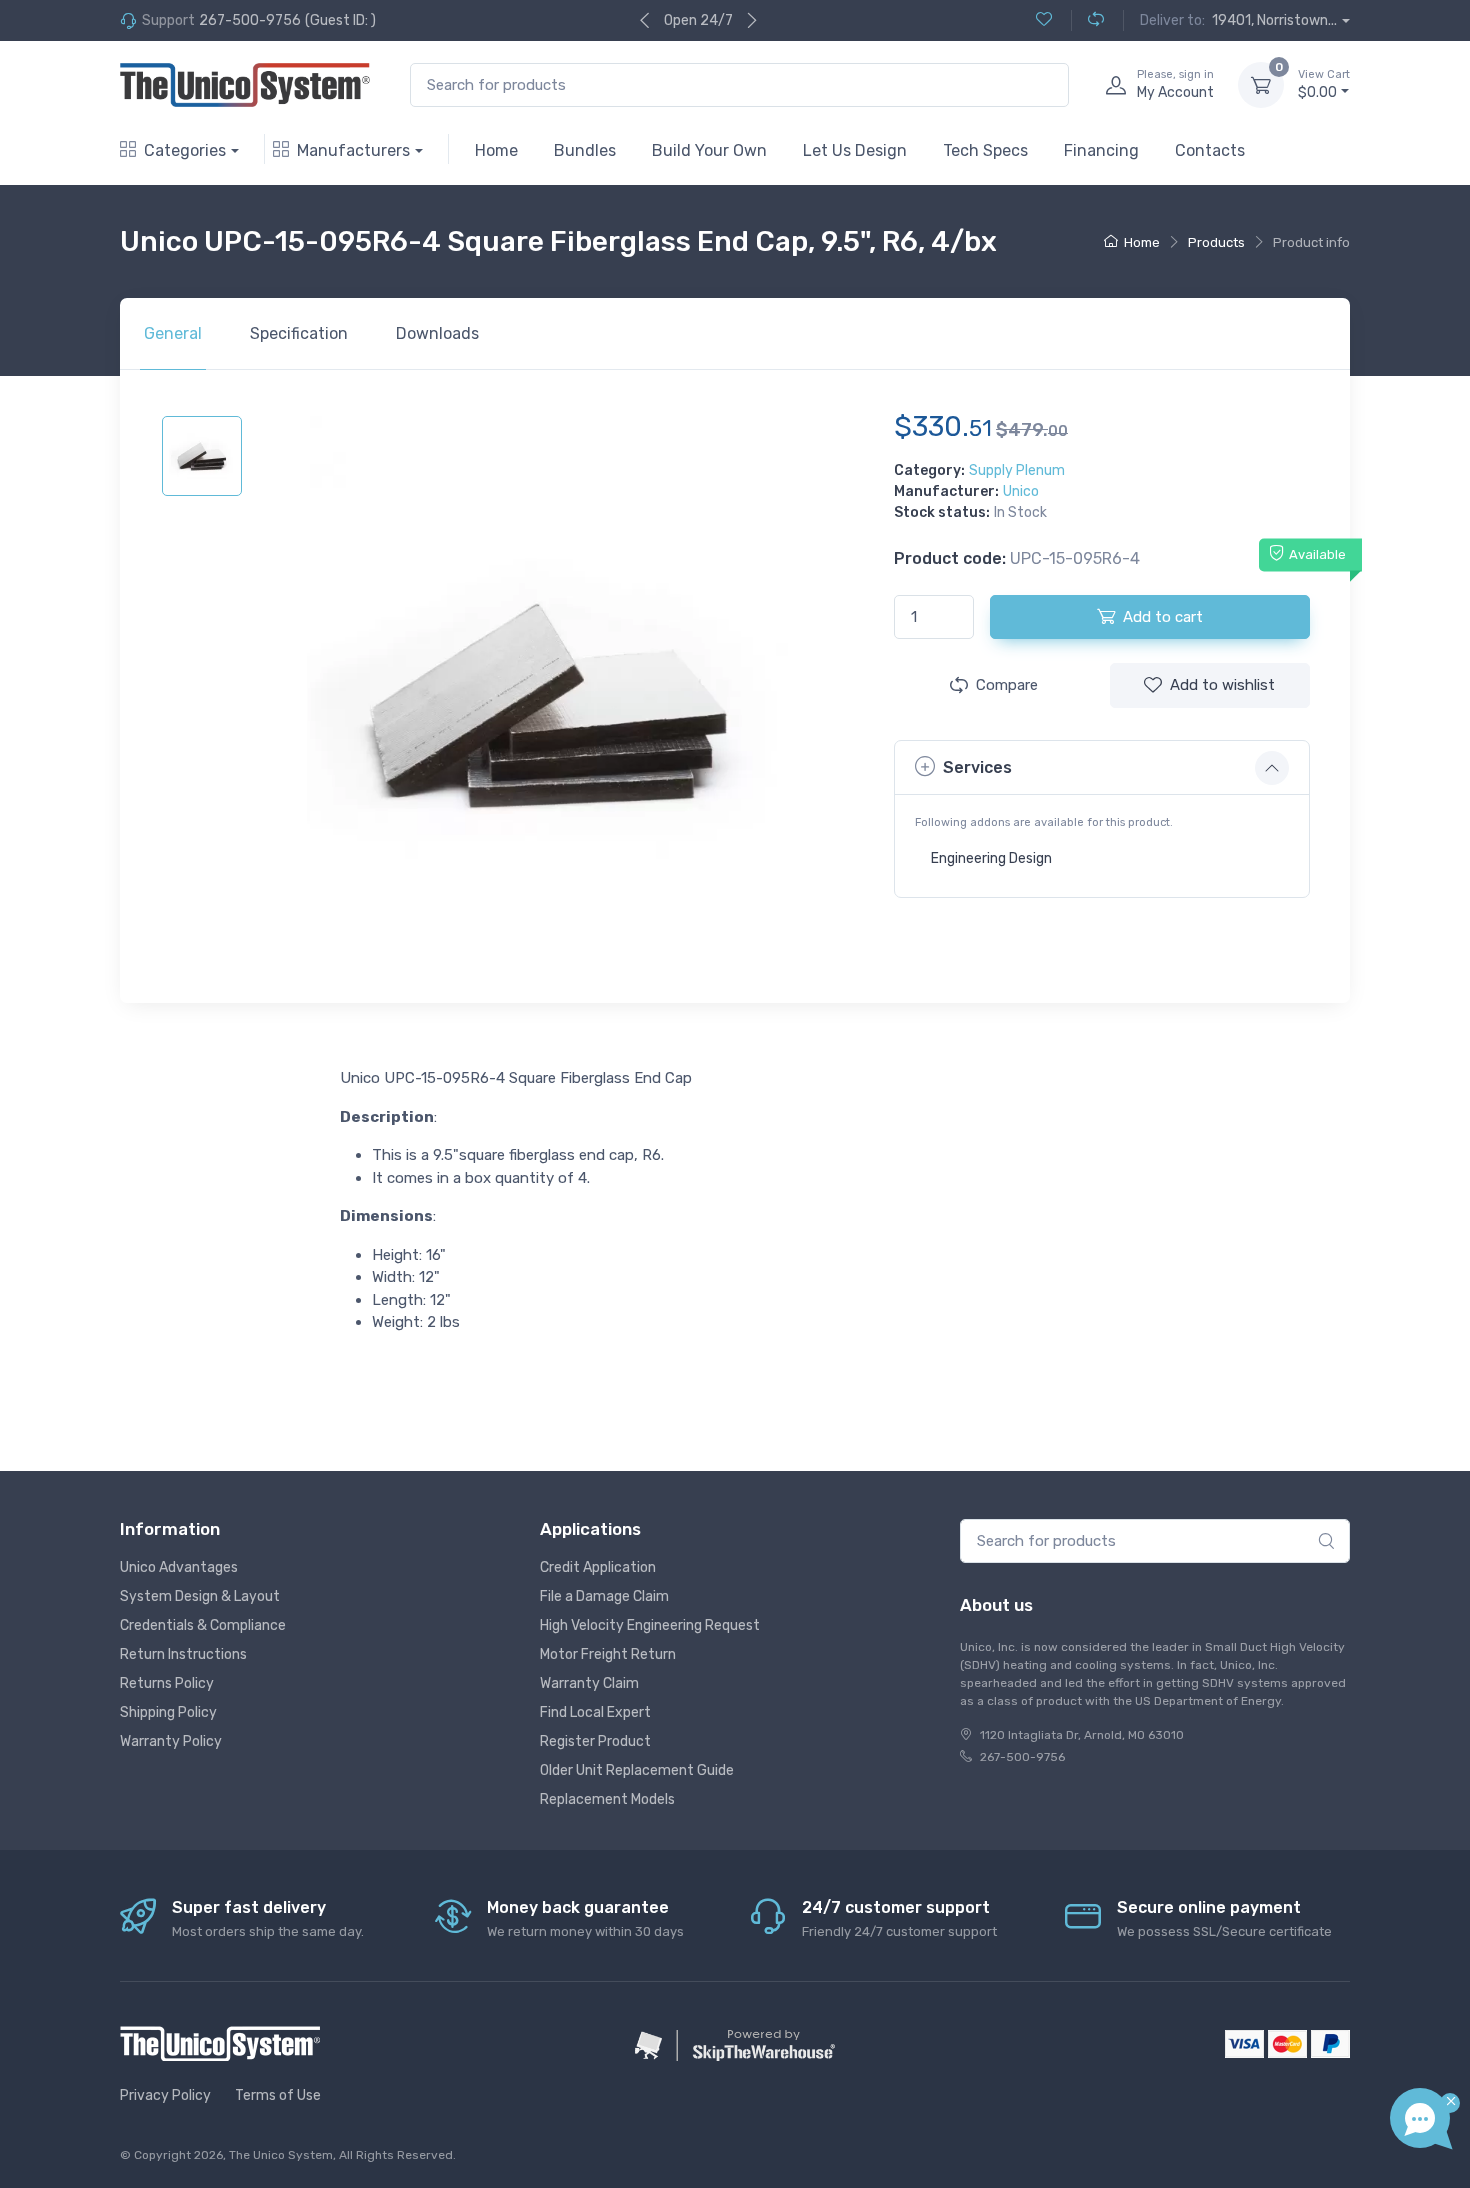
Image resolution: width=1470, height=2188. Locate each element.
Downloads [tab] (437, 333)
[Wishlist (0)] (1044, 20)
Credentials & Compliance (203, 1625)
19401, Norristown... (1274, 20)
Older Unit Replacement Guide (637, 1770)
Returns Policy (167, 1683)
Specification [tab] (299, 333)
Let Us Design (855, 150)
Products (1216, 242)
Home (496, 150)
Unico (1021, 491)
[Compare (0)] (1087, 20)
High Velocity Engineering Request (650, 1625)
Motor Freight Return (608, 1654)
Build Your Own (709, 150)
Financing (1101, 150)
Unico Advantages (179, 1567)
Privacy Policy (165, 2095)
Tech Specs (985, 150)
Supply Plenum (1017, 470)
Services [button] (977, 767)
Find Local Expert (595, 1712)
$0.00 (1324, 84)
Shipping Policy (168, 1712)
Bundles (585, 150)
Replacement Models (607, 1799)
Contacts (1210, 150)
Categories (185, 150)
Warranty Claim (589, 1683)
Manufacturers (353, 150)
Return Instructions (183, 1654)
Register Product (595, 1741)
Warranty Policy (171, 1741)
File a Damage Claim (604, 1596)
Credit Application (598, 1567)
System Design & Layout (200, 1596)
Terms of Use (278, 2095)
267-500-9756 (250, 20)
